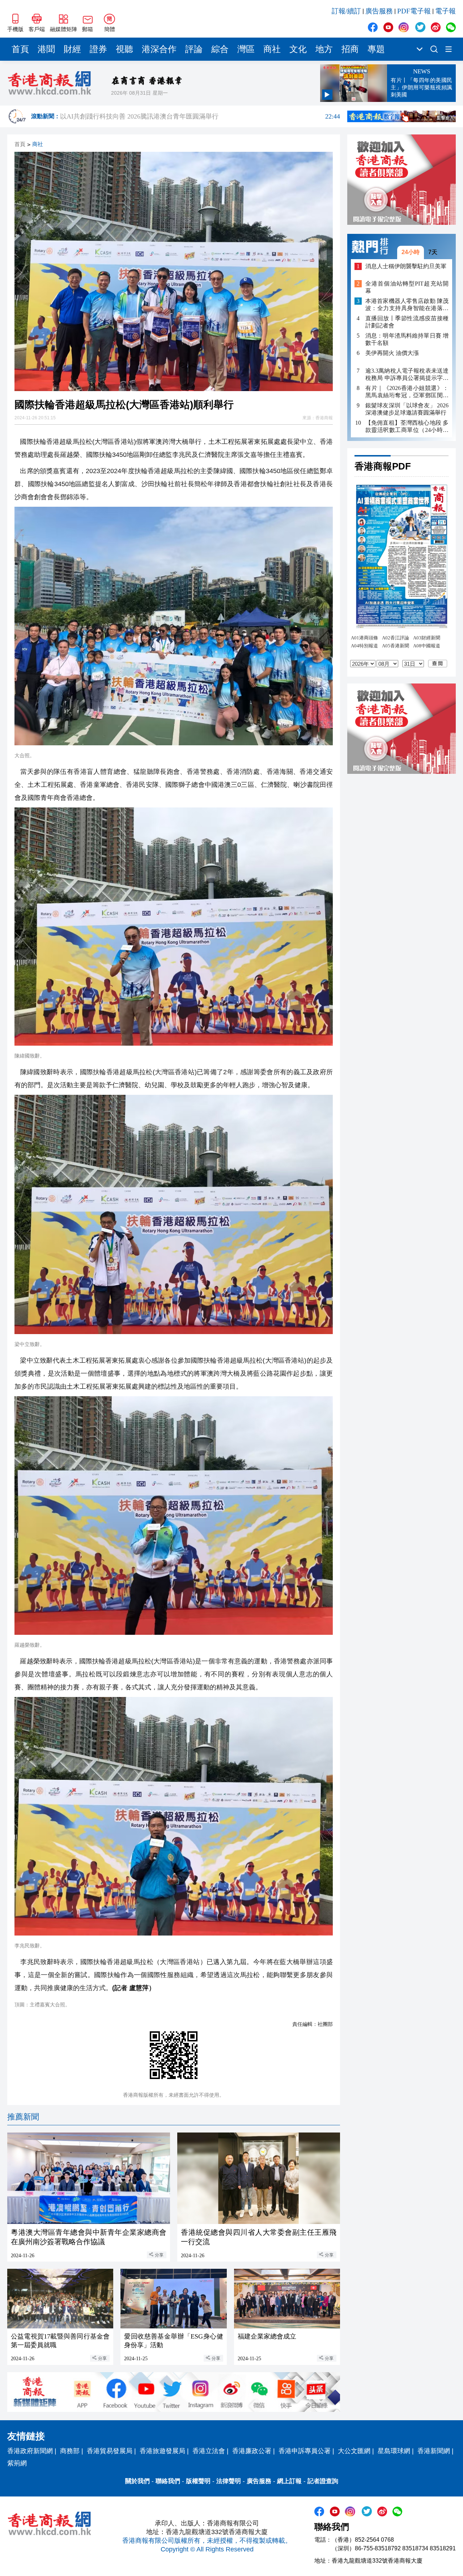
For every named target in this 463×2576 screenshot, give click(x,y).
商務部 (70, 2451)
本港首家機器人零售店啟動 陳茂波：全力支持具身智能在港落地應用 (407, 305)
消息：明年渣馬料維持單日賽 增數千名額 (407, 339)
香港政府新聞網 (30, 2451)
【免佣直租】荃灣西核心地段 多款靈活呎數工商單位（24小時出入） (407, 426)
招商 (350, 49)
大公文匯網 (354, 2451)
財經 (72, 49)
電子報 (445, 11)
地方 (324, 49)
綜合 (220, 49)
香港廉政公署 (252, 2451)
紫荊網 (17, 2463)
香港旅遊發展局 (162, 2451)
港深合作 (159, 49)
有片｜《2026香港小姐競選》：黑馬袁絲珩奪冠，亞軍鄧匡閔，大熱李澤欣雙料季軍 (407, 392)
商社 (272, 49)
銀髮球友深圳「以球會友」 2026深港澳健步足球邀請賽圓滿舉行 (407, 409)
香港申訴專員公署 (305, 2451)
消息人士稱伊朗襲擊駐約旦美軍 (406, 266)
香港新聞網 (434, 2451)
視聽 (124, 49)
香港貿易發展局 (110, 2451)
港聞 (46, 49)
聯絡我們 (168, 2481)
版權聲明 (198, 2481)
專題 (376, 49)
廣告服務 (379, 11)
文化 (298, 49)
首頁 (20, 49)
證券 (98, 49)
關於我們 (137, 2481)
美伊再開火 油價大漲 (392, 353)
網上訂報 (289, 2481)
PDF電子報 (414, 11)
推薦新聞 (23, 2117)
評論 (194, 49)
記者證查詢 (323, 2481)
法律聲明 (229, 2481)
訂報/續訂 (346, 11)
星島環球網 (394, 2451)
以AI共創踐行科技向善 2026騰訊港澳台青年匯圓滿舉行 (200, 116)
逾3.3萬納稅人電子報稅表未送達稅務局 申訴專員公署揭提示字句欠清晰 (407, 374)
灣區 (246, 49)
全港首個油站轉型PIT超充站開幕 (407, 287)
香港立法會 (209, 2451)
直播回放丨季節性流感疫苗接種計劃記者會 (407, 322)
